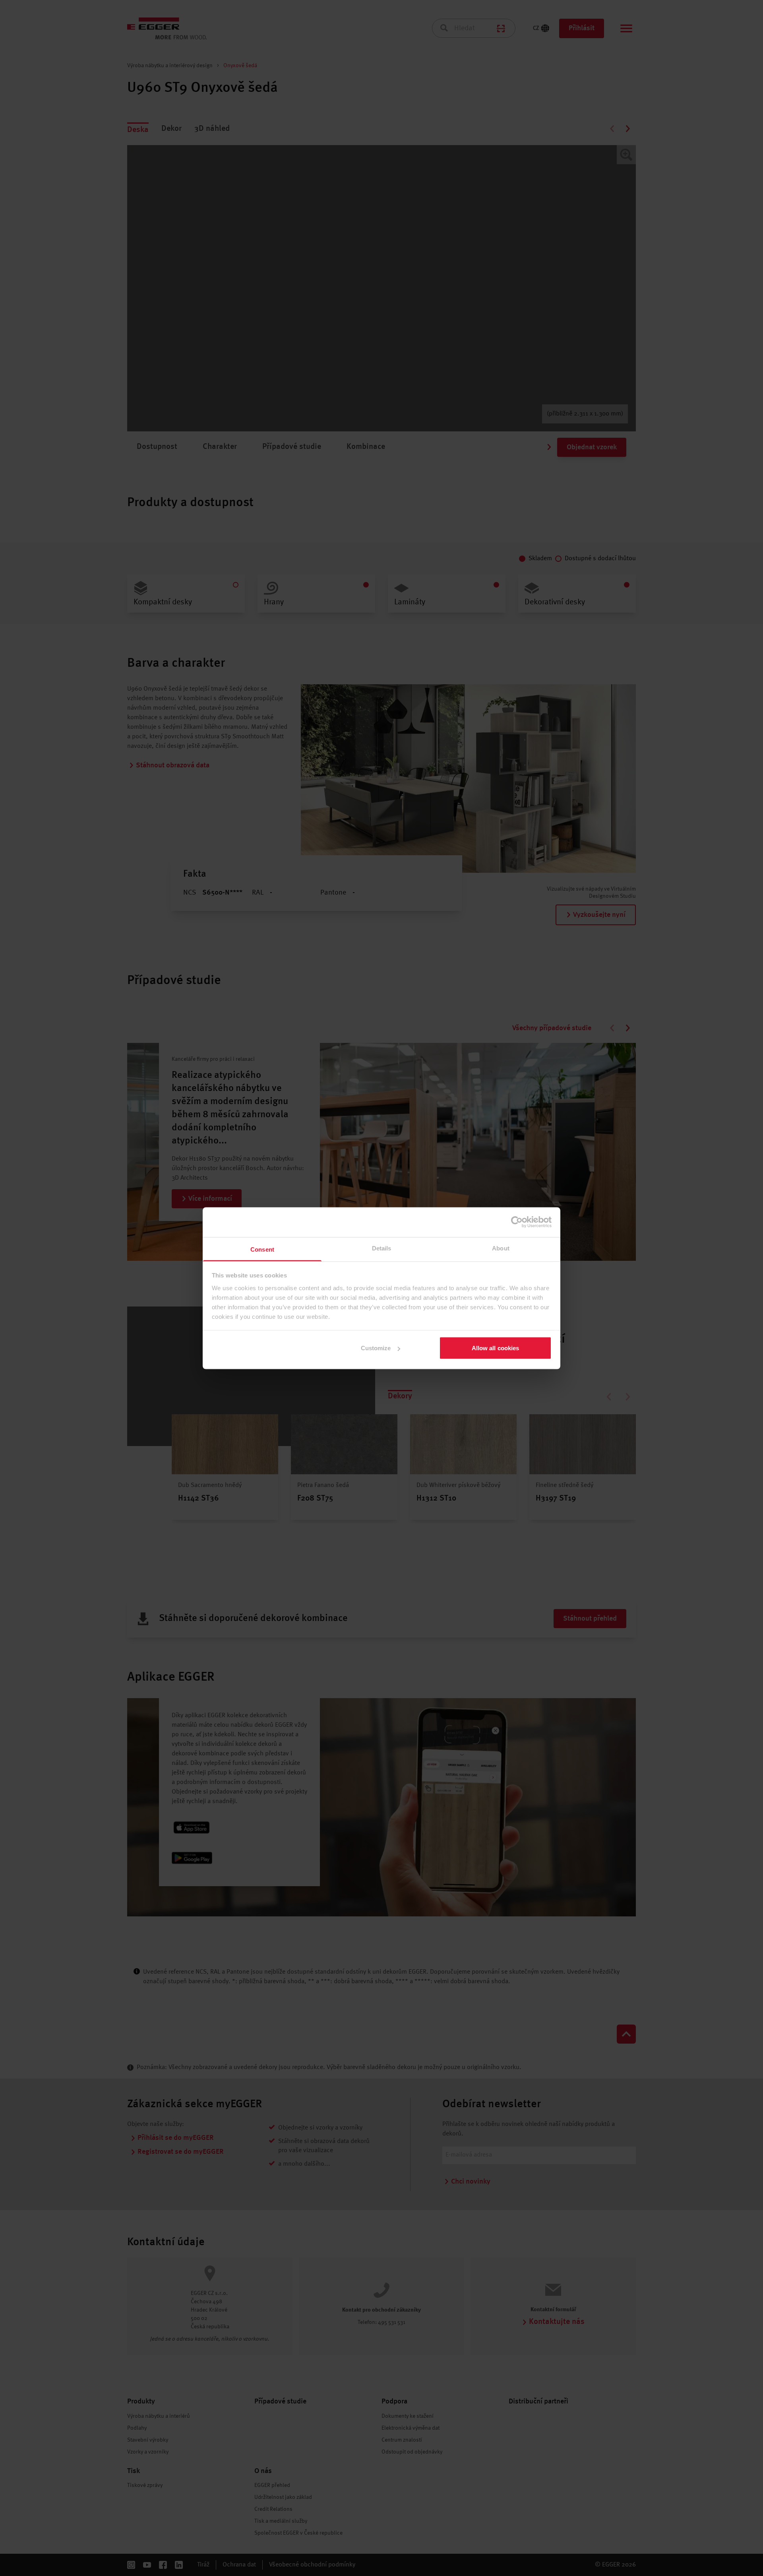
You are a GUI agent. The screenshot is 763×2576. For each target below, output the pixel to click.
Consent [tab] (262, 1249)
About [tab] (501, 1248)
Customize (376, 1348)
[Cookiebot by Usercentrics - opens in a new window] (517, 1222)
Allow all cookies (496, 1348)
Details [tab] (382, 1248)
